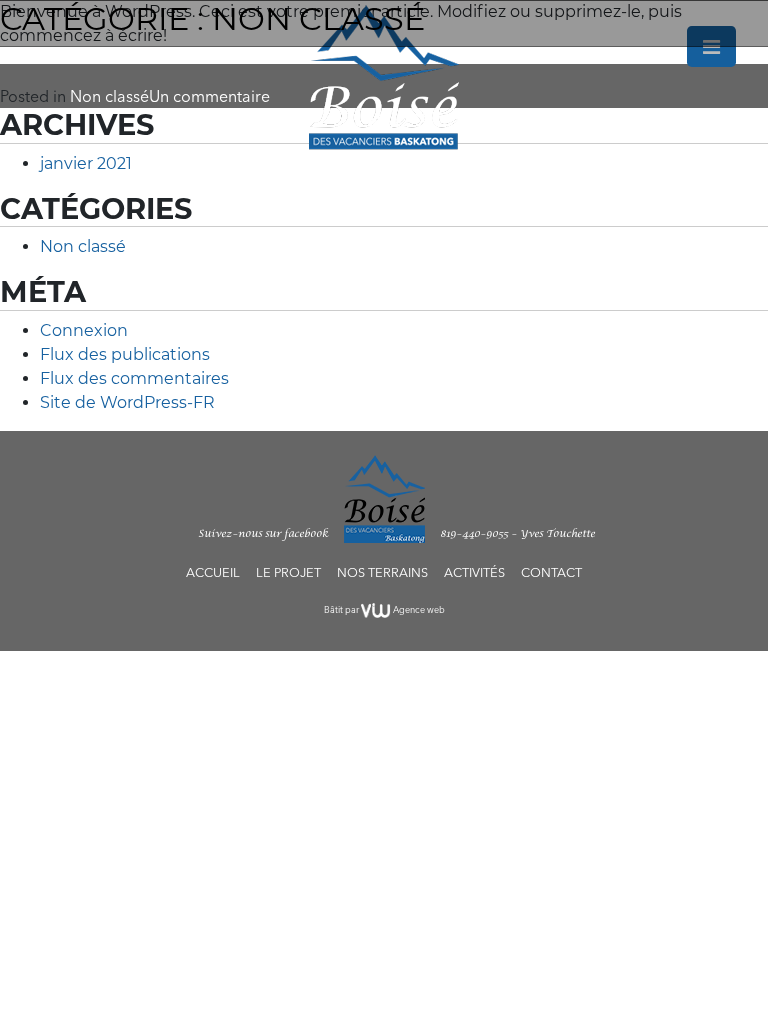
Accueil (213, 572)
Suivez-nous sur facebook (263, 534)
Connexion (84, 330)
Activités (474, 572)
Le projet (288, 572)
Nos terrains (382, 572)
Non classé (83, 246)
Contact (551, 572)
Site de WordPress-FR (127, 402)
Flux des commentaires (134, 378)
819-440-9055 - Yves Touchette (517, 534)
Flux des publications (125, 354)
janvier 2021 (86, 163)
